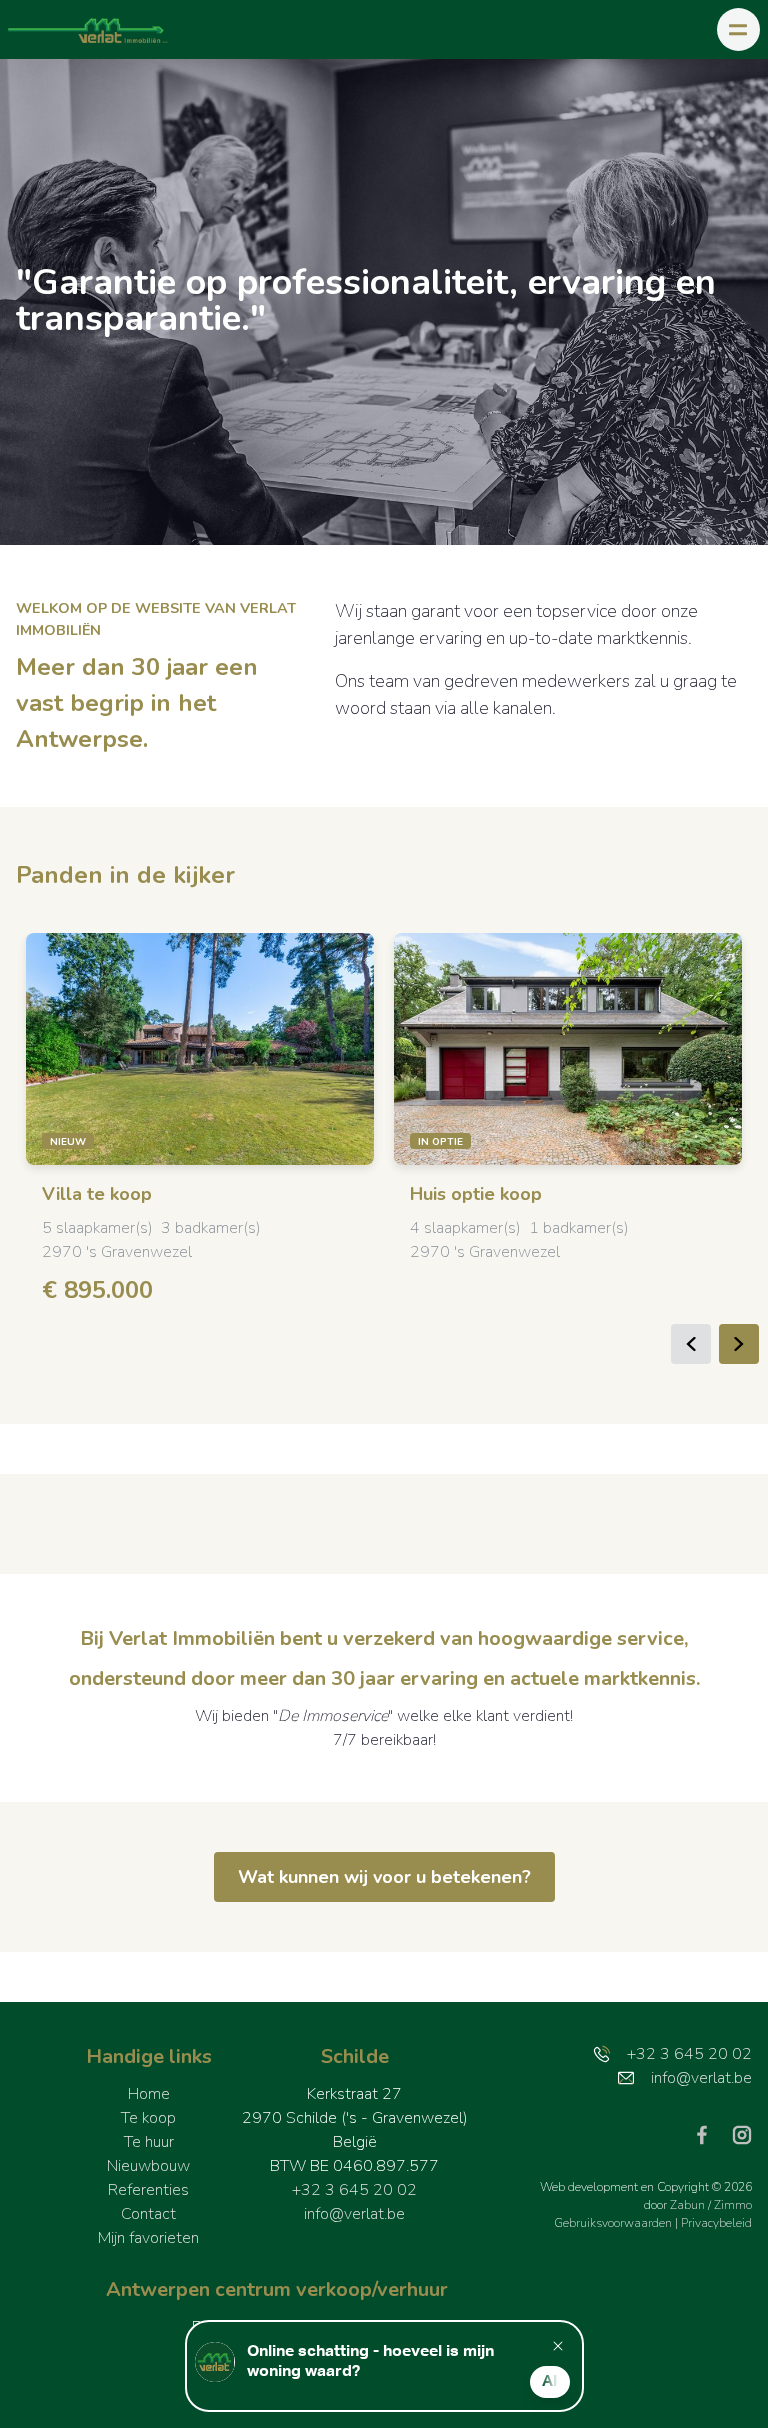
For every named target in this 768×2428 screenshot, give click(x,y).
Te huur (149, 2142)
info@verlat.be (354, 2214)
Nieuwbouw (148, 2166)
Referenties (148, 2190)
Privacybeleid (716, 2223)
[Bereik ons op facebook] (710, 2134)
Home (149, 2094)
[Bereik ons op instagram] (742, 2134)
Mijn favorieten (148, 2238)
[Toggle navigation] (738, 29)
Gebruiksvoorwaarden (614, 2223)
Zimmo (733, 2205)
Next (739, 1344)
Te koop (148, 2118)
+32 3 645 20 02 (354, 2190)
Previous (691, 1344)
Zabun (687, 2205)
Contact (148, 2214)
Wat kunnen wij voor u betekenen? (384, 1877)
